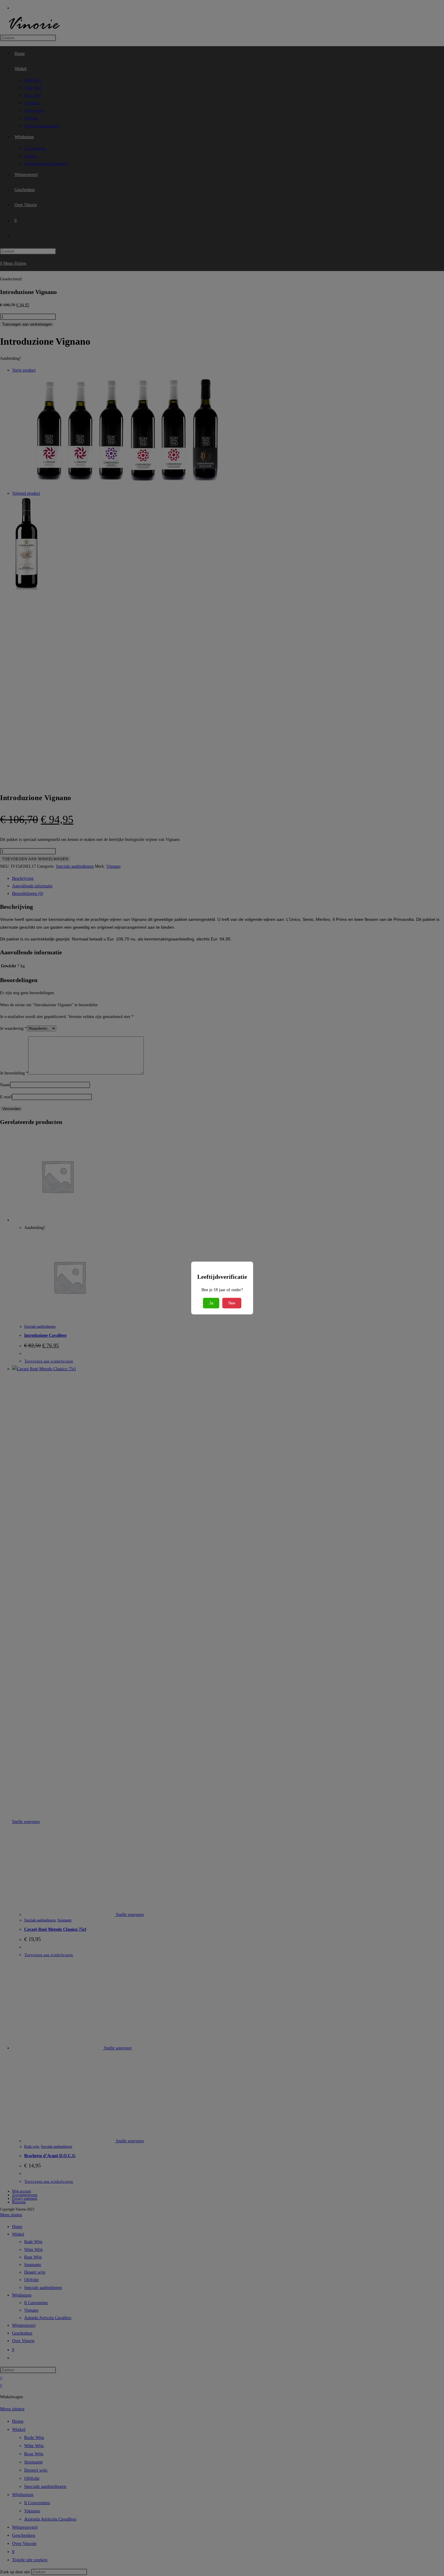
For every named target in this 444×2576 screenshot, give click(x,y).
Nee (232, 1303)
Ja (211, 1303)
